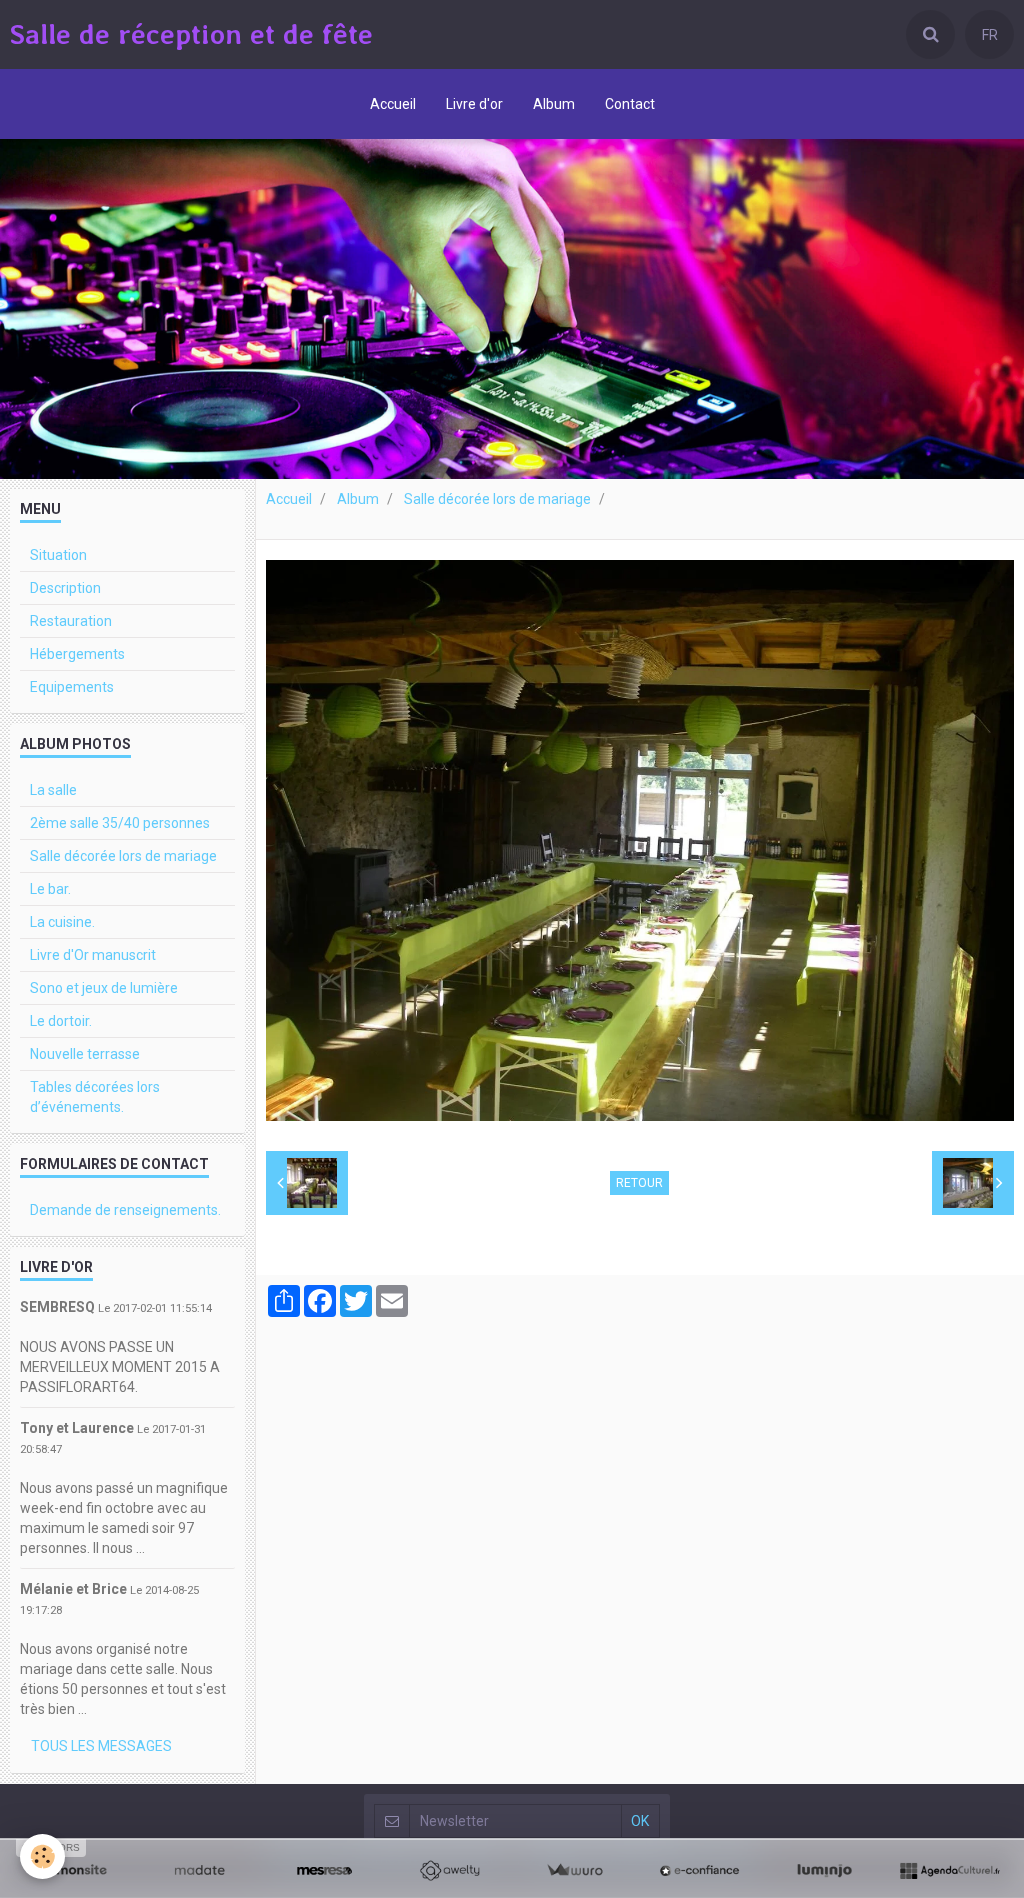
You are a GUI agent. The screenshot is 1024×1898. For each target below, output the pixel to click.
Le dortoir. (61, 1021)
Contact (630, 104)
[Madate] (199, 1871)
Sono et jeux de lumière (104, 988)
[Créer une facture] (574, 1871)
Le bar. (50, 889)
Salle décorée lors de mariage (497, 499)
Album (554, 104)
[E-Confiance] (699, 1871)
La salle (53, 790)
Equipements (72, 687)
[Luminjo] (824, 1871)
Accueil (393, 104)
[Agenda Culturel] (949, 1871)
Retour (639, 1183)
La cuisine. (62, 922)
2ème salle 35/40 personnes (120, 823)
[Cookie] (42, 1856)
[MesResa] (324, 1871)
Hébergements (77, 654)
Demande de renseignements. (125, 1210)
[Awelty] (449, 1871)
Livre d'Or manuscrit (93, 955)
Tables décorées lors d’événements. (95, 1097)
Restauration (71, 621)
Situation (58, 555)
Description (65, 588)
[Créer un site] (74, 1871)
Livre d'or (474, 104)
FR (990, 35)
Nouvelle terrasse (85, 1054)
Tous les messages (101, 1746)
